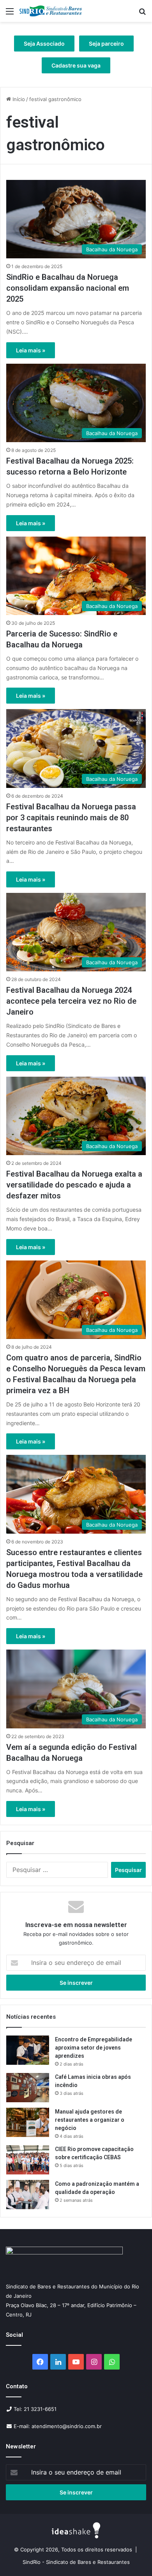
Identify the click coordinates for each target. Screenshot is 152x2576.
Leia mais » (31, 350)
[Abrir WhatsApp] (133, 2556)
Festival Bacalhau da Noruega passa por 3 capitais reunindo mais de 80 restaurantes (71, 818)
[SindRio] (51, 11)
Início (18, 99)
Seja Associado (44, 44)
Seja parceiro (106, 44)
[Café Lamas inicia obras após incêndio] (28, 2088)
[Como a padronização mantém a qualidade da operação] (28, 2195)
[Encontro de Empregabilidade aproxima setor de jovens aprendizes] (28, 2050)
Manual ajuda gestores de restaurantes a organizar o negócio (90, 2120)
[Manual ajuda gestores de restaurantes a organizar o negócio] (28, 2122)
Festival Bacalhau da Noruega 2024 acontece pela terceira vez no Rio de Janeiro (71, 1001)
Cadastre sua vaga (76, 65)
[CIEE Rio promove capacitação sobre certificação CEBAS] (28, 2160)
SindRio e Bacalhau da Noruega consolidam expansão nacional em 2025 (68, 288)
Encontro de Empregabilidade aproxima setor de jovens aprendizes (94, 2048)
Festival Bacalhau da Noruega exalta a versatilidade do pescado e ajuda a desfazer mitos (74, 1185)
